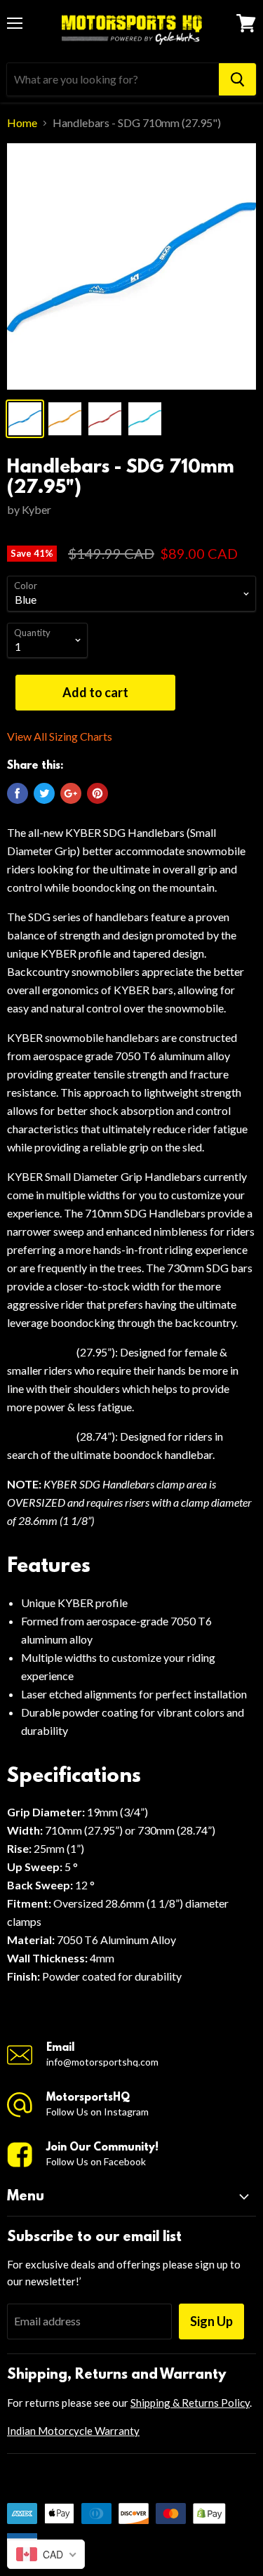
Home (22, 123)
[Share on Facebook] (18, 793)
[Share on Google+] (71, 793)
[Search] (237, 79)
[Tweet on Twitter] (44, 793)
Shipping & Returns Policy (190, 2403)
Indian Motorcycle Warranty (73, 2431)
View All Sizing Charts (60, 737)
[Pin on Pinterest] (97, 793)
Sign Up (211, 2321)
